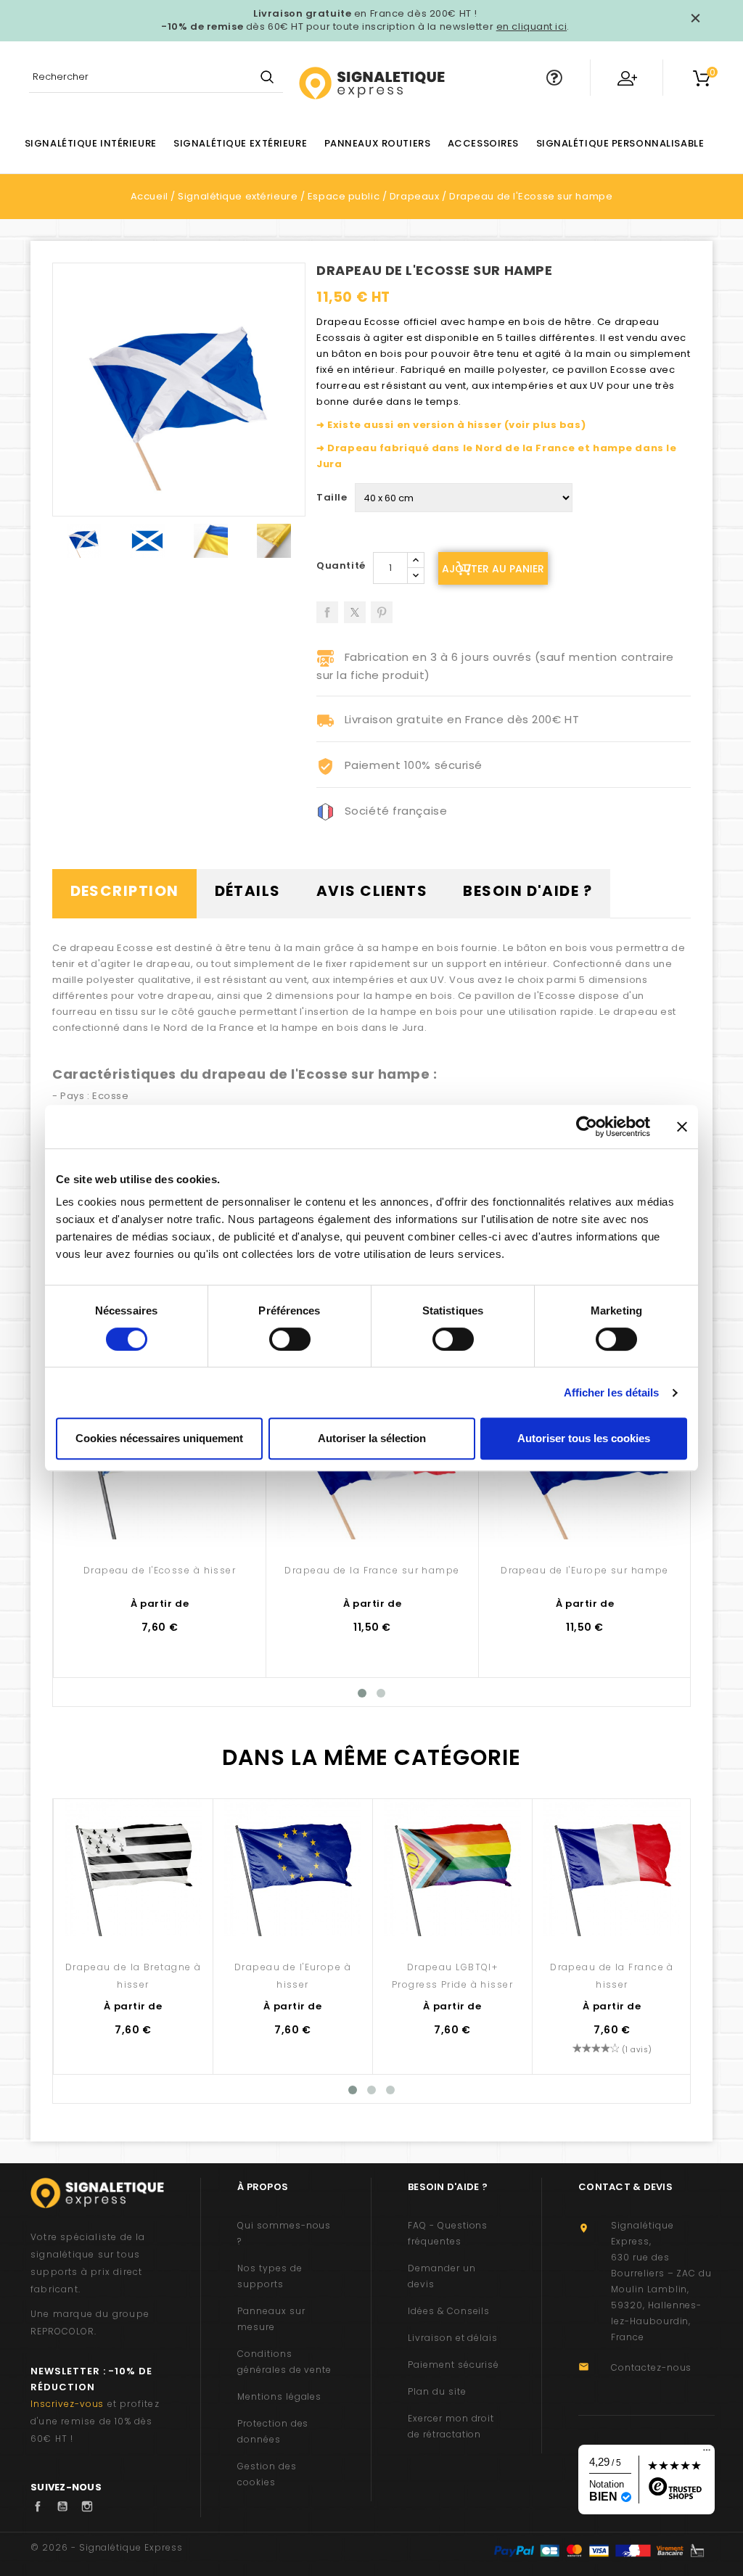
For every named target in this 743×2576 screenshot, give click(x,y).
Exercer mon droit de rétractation (451, 2426)
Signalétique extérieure (240, 143)
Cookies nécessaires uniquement (159, 1438)
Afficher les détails (612, 1392)
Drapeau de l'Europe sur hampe (585, 1570)
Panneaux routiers (378, 143)
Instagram (91, 2506)
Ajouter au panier (493, 569)
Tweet (355, 607)
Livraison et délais (453, 2338)
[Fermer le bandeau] (682, 1127)
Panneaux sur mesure (271, 2319)
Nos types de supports (270, 2276)
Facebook (41, 2506)
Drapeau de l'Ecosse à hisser (160, 1570)
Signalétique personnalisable (620, 143)
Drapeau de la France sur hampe (372, 1570)
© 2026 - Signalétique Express (107, 2547)
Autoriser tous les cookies (584, 1438)
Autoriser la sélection (372, 1438)
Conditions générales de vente (284, 2362)
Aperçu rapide (160, 1518)
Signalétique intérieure (91, 143)
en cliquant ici (531, 26)
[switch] (290, 1339)
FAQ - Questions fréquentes (448, 2233)
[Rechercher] (267, 78)
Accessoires (483, 143)
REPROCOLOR (62, 2331)
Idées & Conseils (449, 2311)
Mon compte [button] (627, 78)
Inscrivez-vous (67, 2404)
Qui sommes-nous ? (284, 2233)
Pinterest (382, 607)
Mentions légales (279, 2396)
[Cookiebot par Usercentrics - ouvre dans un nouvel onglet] (587, 1127)
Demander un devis (442, 2276)
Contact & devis (625, 2187)
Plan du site (437, 2391)
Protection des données (273, 2431)
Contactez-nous (651, 2367)
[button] (554, 78)
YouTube (66, 2506)
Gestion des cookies (267, 2474)
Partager (327, 607)
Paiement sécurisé (453, 2365)
